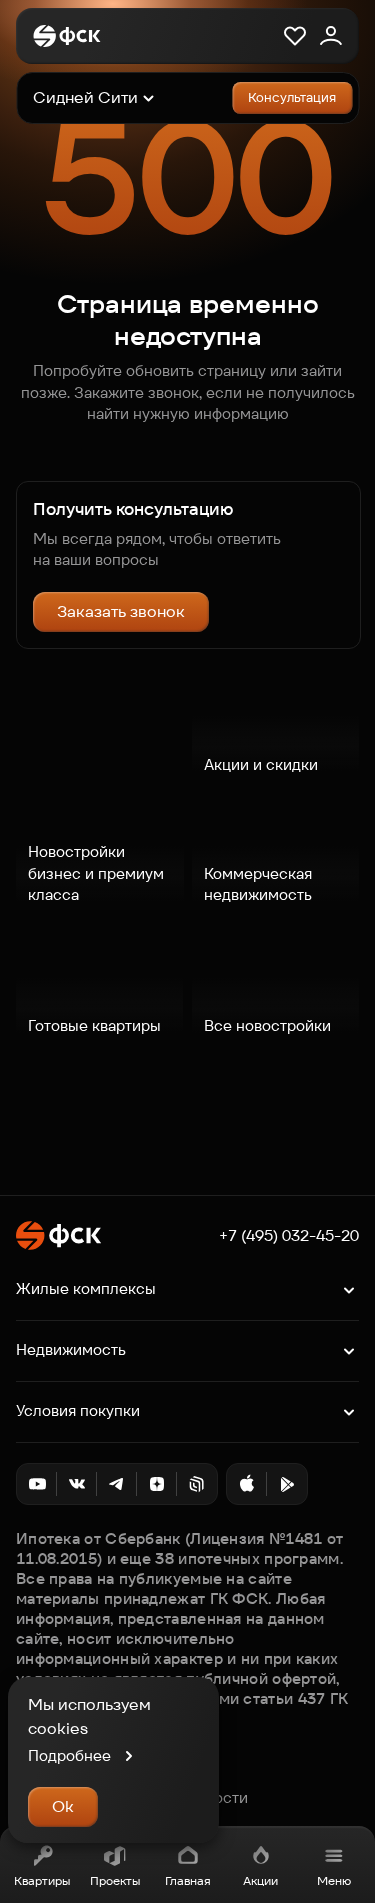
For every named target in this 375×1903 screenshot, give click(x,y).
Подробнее (69, 1755)
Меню (334, 1880)
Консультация (292, 97)
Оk (63, 1806)
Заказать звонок (121, 611)
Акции (260, 1880)
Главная (188, 1880)
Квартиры (42, 1880)
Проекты (115, 1880)
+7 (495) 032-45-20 (289, 1236)
